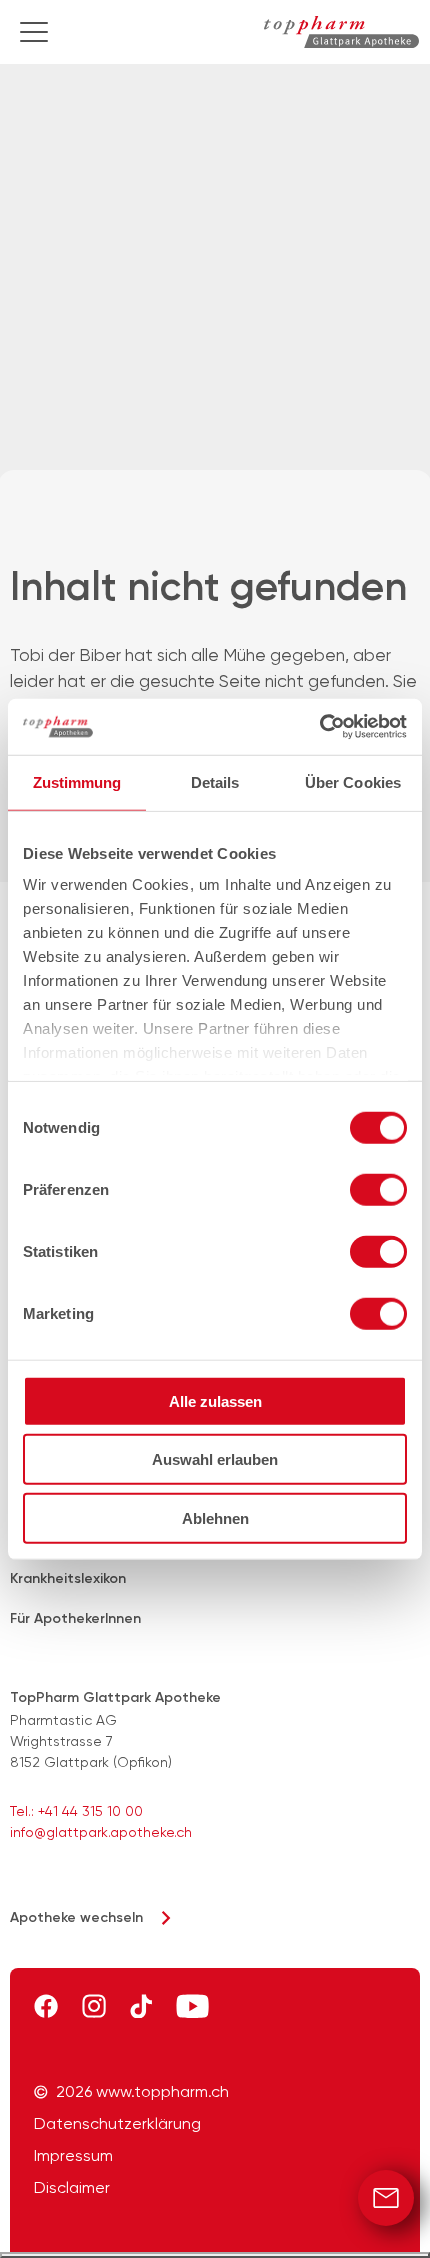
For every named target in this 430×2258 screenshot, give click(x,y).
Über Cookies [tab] (353, 781)
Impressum (73, 2156)
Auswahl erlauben (215, 1459)
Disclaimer (72, 2188)
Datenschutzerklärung (117, 2124)
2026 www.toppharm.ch (142, 2092)
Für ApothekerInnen (75, 1618)
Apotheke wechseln (76, 1917)
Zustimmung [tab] (77, 781)
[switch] (378, 1189)
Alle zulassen (215, 1400)
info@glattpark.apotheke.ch (101, 1832)
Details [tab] (215, 781)
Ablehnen (215, 1517)
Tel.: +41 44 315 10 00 (76, 1811)
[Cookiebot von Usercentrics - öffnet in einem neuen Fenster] (319, 727)
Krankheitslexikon (68, 1578)
